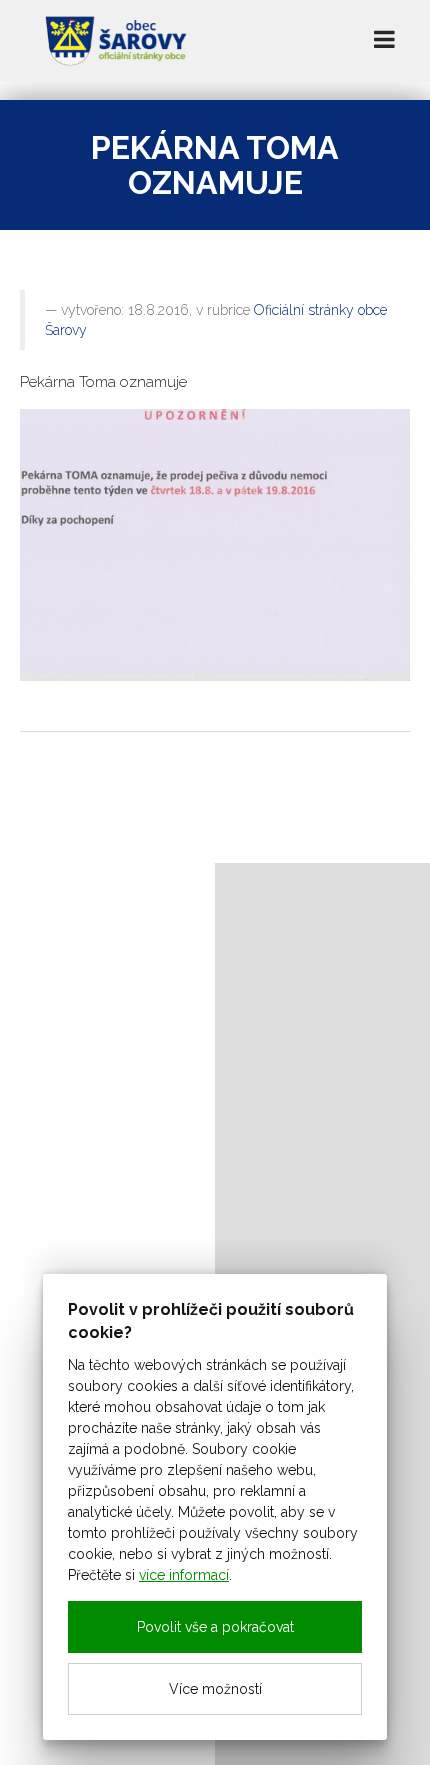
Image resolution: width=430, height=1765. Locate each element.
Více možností (215, 1689)
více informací (184, 1575)
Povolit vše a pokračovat (215, 1627)
